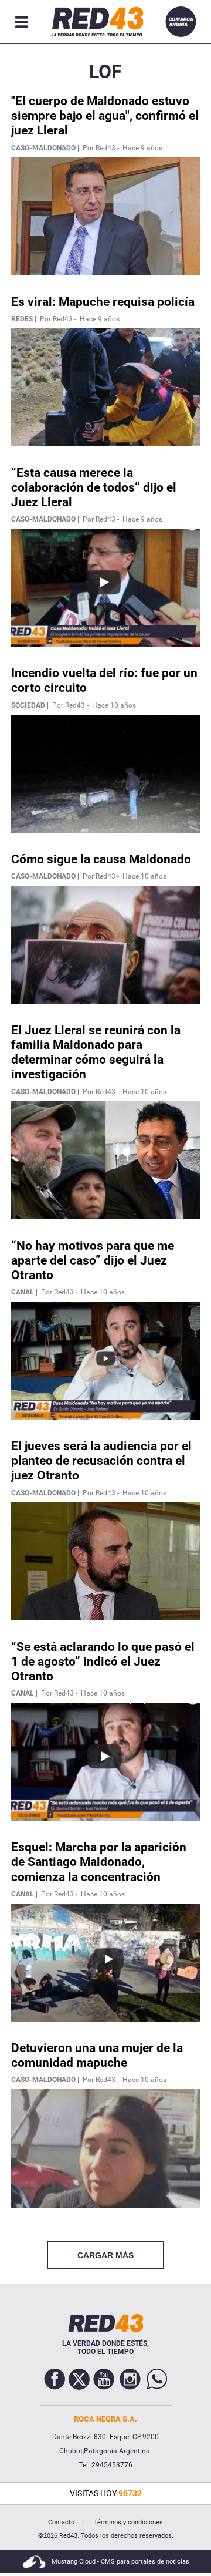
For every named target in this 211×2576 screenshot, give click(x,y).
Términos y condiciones (128, 2522)
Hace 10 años (114, 705)
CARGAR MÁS (105, 2255)
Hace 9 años (142, 148)
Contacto (61, 2522)
